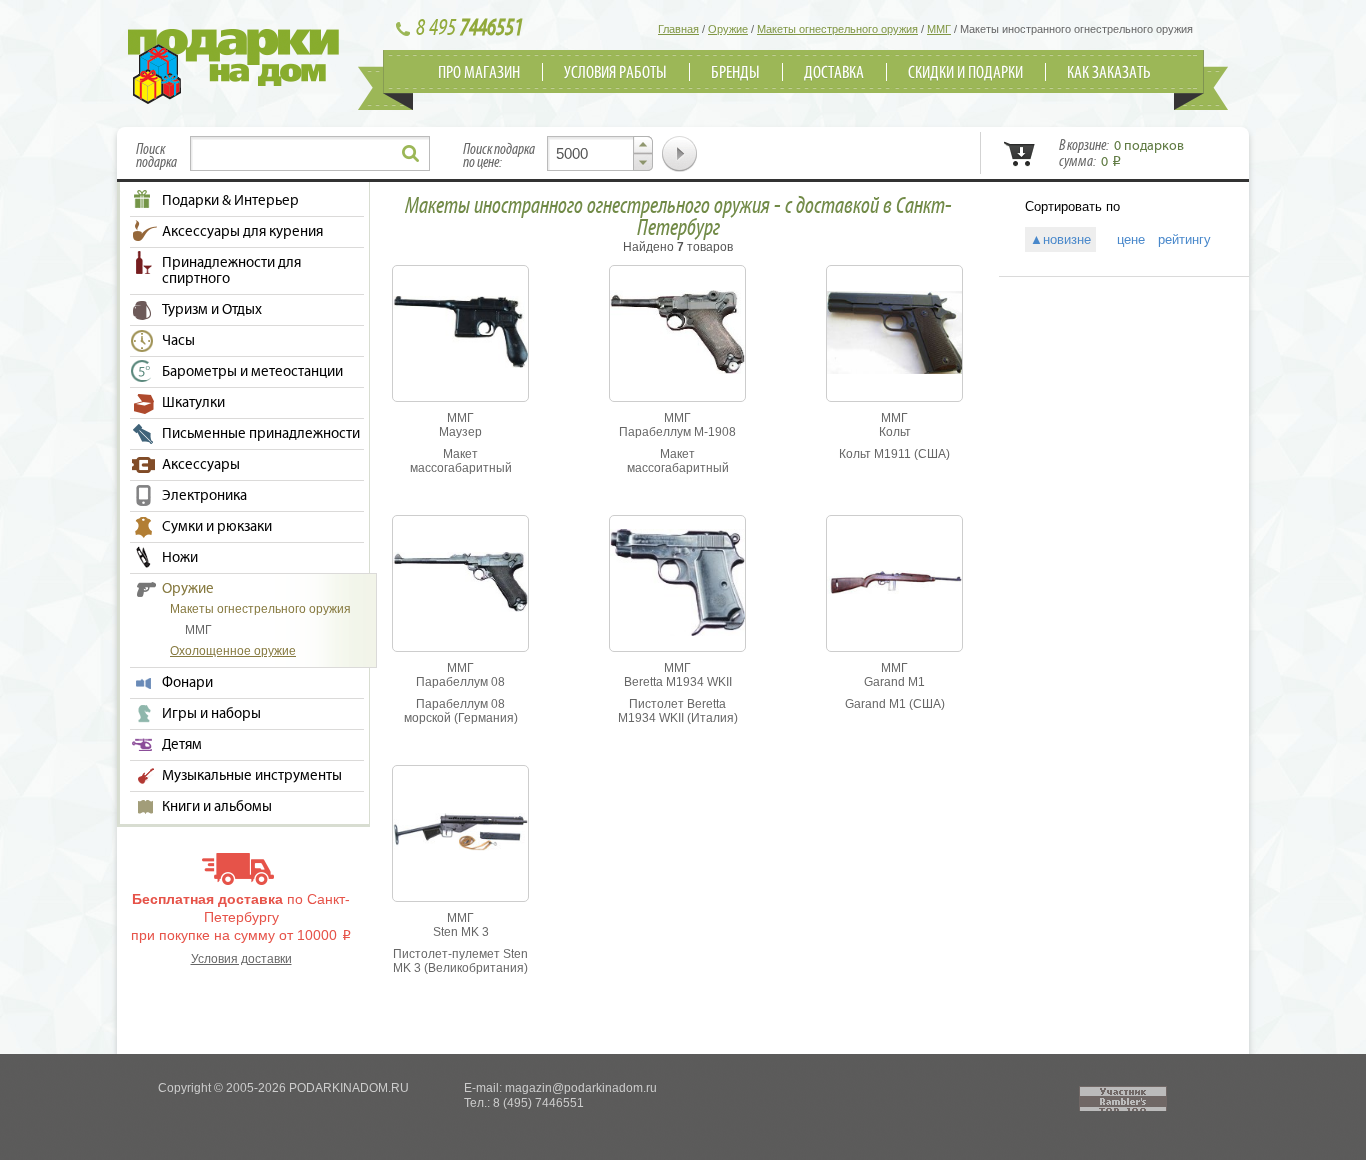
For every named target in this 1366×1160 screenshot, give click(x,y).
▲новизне (1060, 239)
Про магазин (479, 73)
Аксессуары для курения (242, 232)
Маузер (460, 432)
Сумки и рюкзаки (217, 527)
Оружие (188, 589)
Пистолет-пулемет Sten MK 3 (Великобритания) (460, 961)
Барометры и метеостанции (252, 372)
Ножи (180, 558)
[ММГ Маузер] (460, 364)
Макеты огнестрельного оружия (260, 609)
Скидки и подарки (965, 73)
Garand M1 (894, 682)
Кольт (895, 432)
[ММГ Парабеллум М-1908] (677, 370)
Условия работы (615, 73)
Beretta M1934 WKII (678, 682)
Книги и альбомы (217, 807)
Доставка (834, 73)
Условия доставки (241, 959)
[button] (643, 145)
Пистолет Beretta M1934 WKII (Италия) (678, 711)
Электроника (204, 496)
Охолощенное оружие (233, 651)
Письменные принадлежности (261, 434)
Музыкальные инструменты (252, 776)
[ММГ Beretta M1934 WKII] (677, 632)
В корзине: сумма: (1121, 154)
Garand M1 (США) (895, 704)
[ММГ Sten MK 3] (460, 847)
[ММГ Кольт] (894, 370)
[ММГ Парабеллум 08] (460, 608)
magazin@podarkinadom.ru (581, 1088)
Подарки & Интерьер (230, 201)
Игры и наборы (211, 714)
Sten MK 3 (461, 932)
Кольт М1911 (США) (894, 454)
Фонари (187, 683)
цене (1124, 239)
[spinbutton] (600, 153)
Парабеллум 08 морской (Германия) (461, 711)
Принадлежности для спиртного (231, 271)
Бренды (735, 73)
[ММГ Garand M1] (894, 590)
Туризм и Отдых (212, 310)
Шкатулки (193, 403)
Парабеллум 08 (460, 682)
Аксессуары (201, 465)
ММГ (198, 630)
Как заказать (1109, 73)
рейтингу (1184, 239)
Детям (182, 745)
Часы (178, 341)
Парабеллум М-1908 (677, 432)
